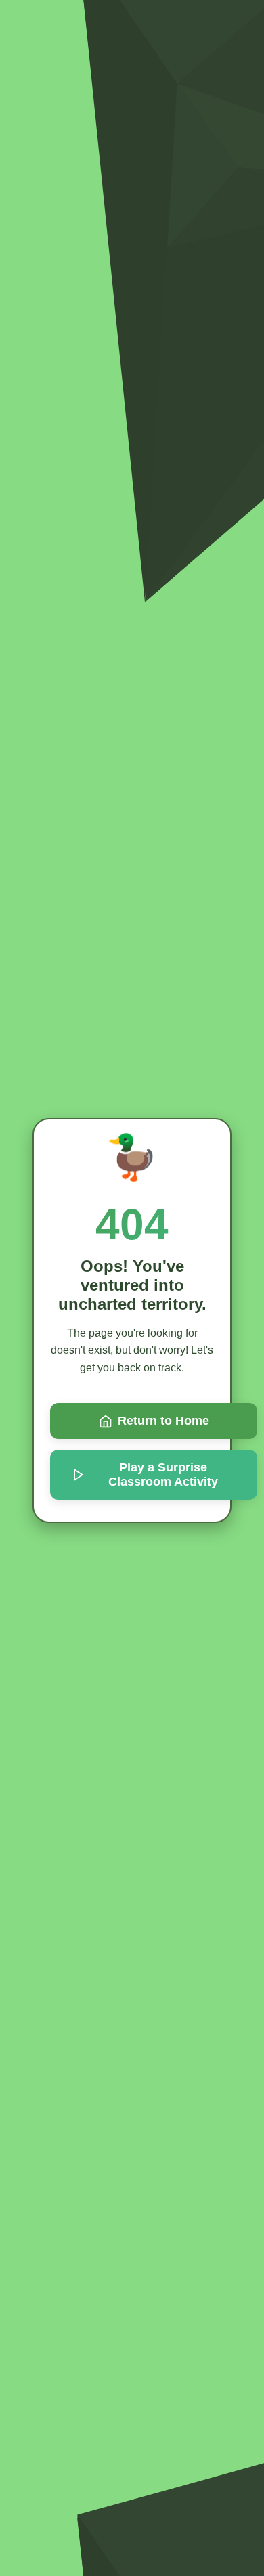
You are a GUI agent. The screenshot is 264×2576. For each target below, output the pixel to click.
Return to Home (163, 1421)
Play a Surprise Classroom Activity (163, 1474)
